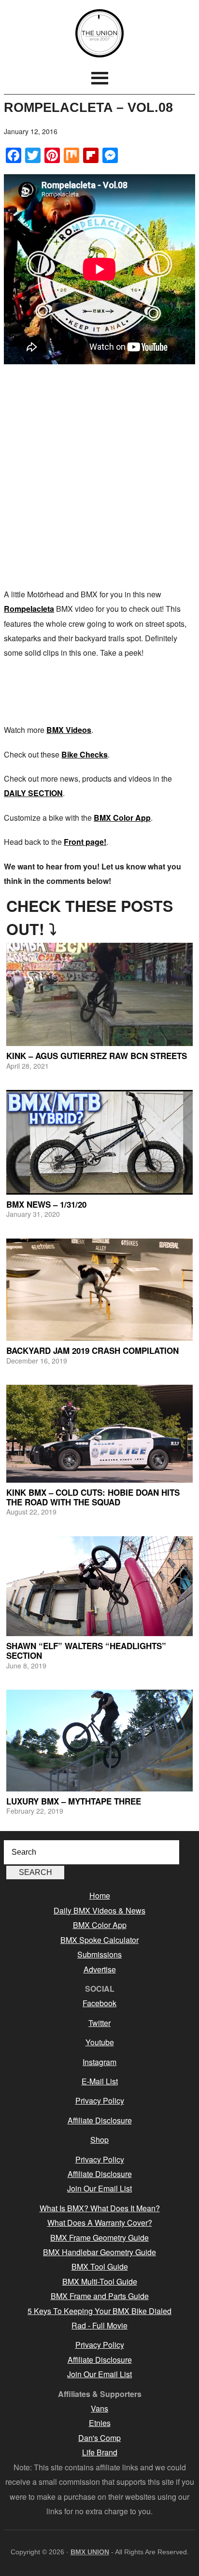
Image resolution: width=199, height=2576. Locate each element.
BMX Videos (69, 730)
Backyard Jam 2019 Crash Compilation (92, 1350)
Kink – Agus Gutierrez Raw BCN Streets (97, 1056)
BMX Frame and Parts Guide (100, 2296)
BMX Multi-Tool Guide (100, 2281)
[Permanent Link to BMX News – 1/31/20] (99, 1142)
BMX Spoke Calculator (99, 1940)
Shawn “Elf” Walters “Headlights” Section (86, 1651)
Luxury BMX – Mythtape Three (74, 1801)
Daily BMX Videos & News (99, 1910)
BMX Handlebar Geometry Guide (99, 2252)
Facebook (99, 2003)
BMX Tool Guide (100, 2266)
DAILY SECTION (33, 793)
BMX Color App (122, 818)
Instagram (99, 2062)
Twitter (99, 2023)
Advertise (100, 1969)
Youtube (100, 2042)
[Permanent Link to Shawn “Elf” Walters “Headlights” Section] (99, 1586)
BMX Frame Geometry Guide (99, 2238)
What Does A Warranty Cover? (100, 2223)
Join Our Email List (99, 2188)
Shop (99, 2140)
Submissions (99, 1954)
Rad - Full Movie (99, 2325)
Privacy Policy (100, 2101)
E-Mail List (100, 2081)
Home (100, 1895)
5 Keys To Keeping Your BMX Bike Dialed (99, 2311)
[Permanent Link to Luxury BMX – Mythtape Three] (99, 1741)
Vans (99, 2408)
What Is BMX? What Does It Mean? (100, 2208)
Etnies (100, 2423)
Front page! (85, 842)
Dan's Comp (99, 2438)
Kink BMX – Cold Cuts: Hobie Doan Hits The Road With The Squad (93, 1497)
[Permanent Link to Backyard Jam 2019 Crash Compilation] (99, 1290)
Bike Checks (85, 754)
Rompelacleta (29, 609)
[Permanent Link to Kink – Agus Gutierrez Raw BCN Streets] (99, 994)
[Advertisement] (99, 478)
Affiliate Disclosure (100, 2120)
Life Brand (100, 2452)
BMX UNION (99, 33)
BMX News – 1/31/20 (46, 1204)
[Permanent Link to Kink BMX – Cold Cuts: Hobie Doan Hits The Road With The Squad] (99, 1434)
